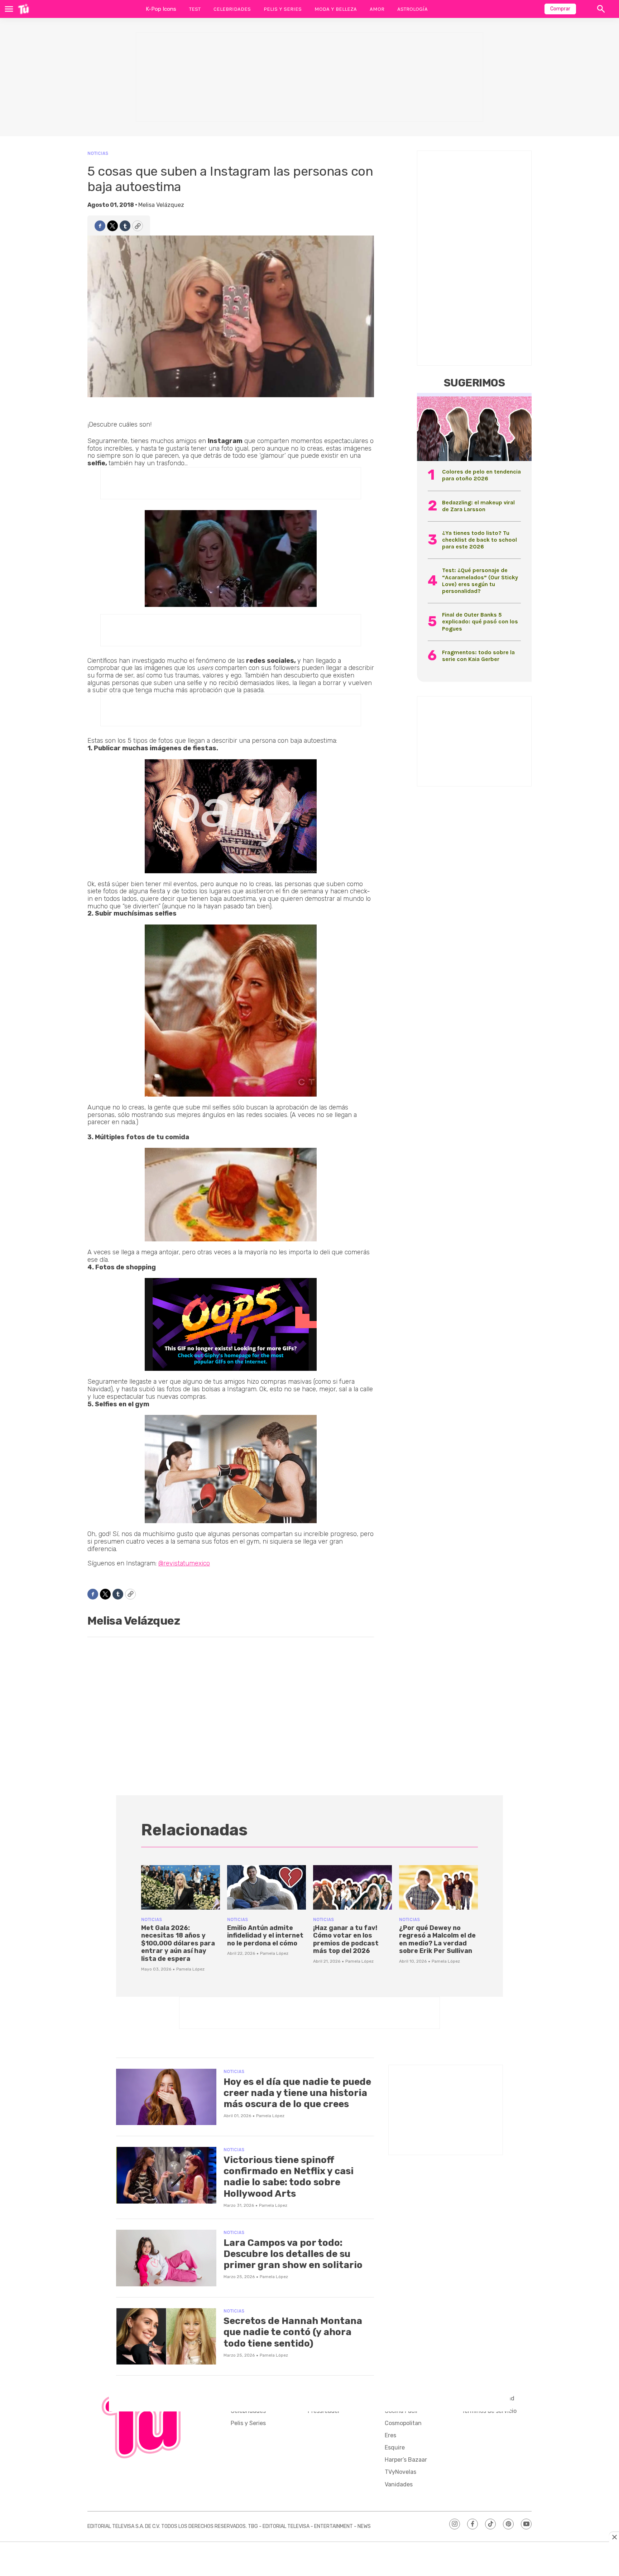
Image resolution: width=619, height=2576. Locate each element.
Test (195, 9)
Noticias (98, 153)
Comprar (560, 9)
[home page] (23, 9)
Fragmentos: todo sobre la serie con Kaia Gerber (478, 656)
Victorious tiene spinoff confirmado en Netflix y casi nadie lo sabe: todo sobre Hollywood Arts (289, 2177)
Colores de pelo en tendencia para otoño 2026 (481, 475)
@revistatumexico (184, 1563)
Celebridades (232, 9)
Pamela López (190, 1969)
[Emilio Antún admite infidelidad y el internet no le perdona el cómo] (267, 1887)
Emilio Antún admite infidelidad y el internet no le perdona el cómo (265, 1936)
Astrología (412, 9)
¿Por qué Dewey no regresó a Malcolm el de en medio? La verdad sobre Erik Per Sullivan (437, 1940)
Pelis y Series (283, 9)
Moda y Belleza (336, 9)
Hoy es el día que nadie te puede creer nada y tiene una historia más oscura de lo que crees (297, 2093)
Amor (377, 9)
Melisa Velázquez (161, 205)
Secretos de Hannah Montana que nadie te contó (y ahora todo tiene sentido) (293, 2332)
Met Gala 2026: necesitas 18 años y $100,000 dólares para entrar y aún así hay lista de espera (178, 1943)
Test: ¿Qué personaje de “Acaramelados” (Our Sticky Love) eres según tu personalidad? (480, 581)
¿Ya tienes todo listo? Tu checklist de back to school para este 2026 (479, 540)
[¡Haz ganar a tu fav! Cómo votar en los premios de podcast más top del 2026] (352, 1887)
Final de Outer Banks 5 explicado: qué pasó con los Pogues (480, 621)
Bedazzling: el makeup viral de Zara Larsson (478, 506)
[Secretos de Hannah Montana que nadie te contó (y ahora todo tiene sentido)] (166, 2337)
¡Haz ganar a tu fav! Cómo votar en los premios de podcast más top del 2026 (346, 1940)
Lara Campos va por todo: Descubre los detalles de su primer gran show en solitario (293, 2254)
